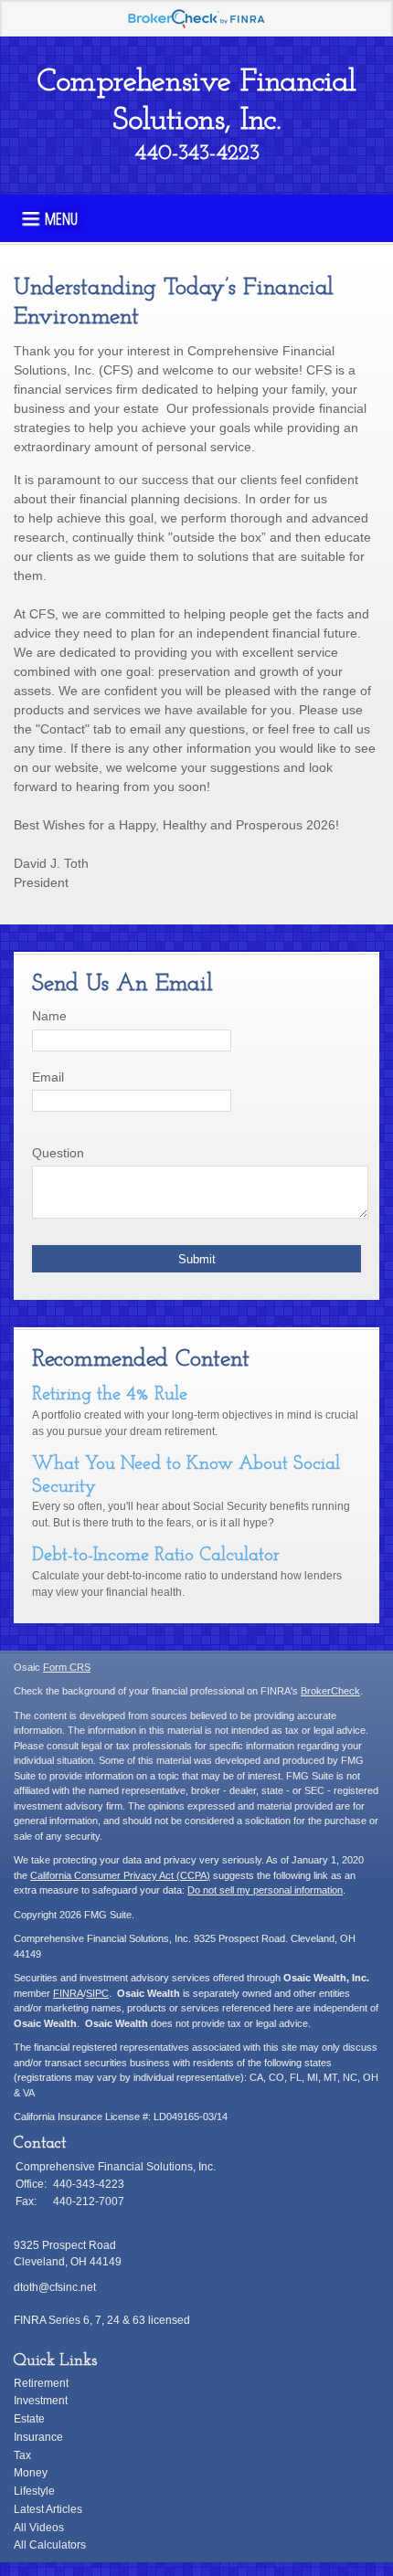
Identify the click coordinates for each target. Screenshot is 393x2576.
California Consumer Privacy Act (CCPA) (120, 1875)
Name (49, 1016)
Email (48, 1077)
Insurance (38, 2437)
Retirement (41, 2383)
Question (58, 1153)
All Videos (39, 2528)
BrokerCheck (330, 1691)
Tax (22, 2455)
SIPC (97, 1993)
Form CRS (67, 1667)
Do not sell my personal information (265, 1890)
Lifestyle (34, 2491)
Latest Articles (48, 2509)
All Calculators (50, 2545)
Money (31, 2473)
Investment (41, 2401)
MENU (61, 217)
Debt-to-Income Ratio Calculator (156, 1556)
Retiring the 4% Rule (110, 1395)
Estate (29, 2419)
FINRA (68, 1993)
